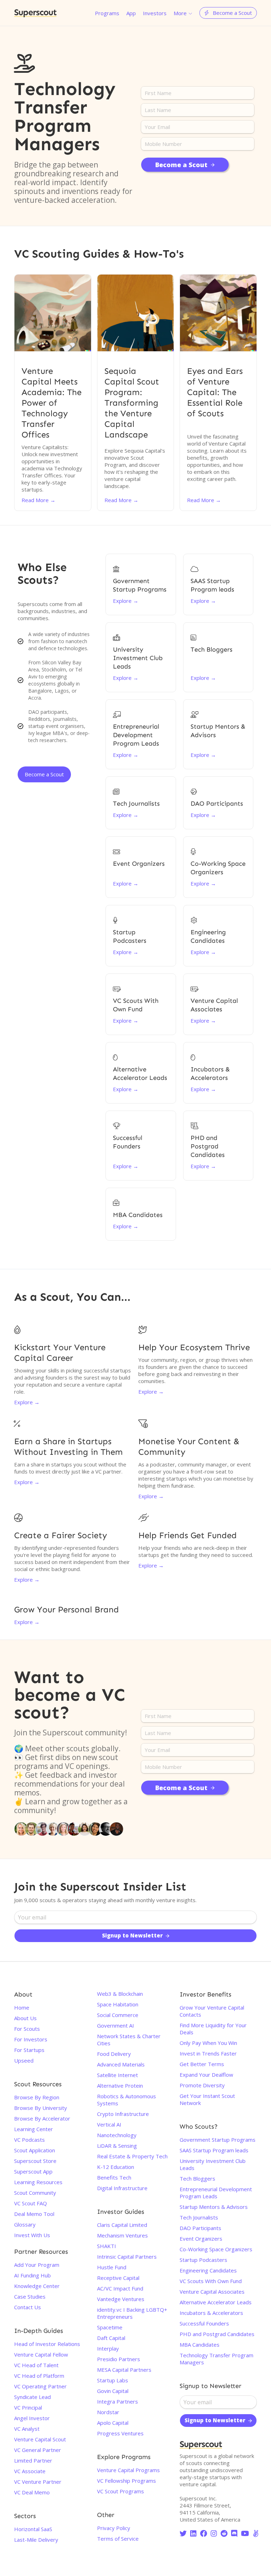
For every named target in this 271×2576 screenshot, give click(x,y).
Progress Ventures (120, 2433)
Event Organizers (201, 2239)
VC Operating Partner (40, 2386)
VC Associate (30, 2471)
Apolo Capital (113, 2423)
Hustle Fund (112, 2267)
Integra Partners (118, 2401)
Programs (107, 13)
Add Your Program (37, 2265)
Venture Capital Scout (40, 2439)
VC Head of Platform (39, 2376)
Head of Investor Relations (47, 2344)
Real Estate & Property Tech (132, 2156)
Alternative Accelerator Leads (216, 2302)
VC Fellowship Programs (127, 2481)
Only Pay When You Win (208, 2043)
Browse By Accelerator (42, 2118)
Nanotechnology (117, 2135)
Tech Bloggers (197, 2178)
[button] (183, 13)
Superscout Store (35, 2161)
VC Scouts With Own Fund (211, 2281)
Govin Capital (113, 2391)
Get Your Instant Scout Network (207, 2099)
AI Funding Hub (32, 2275)
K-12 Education (116, 2167)
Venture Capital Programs (128, 2470)
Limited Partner (33, 2460)
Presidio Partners (119, 2359)
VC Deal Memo (32, 2492)
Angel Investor (32, 2418)
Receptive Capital (118, 2278)
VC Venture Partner (38, 2482)
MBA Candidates (200, 2345)
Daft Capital (111, 2338)
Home (22, 2007)
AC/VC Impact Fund (120, 2288)
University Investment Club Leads (213, 2164)
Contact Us (28, 2307)
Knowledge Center (37, 2286)
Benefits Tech (114, 2177)
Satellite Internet (118, 2075)
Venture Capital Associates (212, 2292)
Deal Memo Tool (34, 2214)
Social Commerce (118, 2015)
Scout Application (35, 2150)
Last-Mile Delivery (36, 2540)
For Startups (29, 2050)
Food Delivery (114, 2054)
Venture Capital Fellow (41, 2354)
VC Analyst (27, 2429)
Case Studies (30, 2296)
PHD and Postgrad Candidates (217, 2334)
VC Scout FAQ (31, 2203)
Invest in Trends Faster (208, 2053)
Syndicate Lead (32, 2397)
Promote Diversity (202, 2085)
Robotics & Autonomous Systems (127, 2100)
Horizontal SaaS (33, 2529)
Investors (155, 13)
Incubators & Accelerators (211, 2313)
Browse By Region (37, 2097)
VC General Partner (38, 2450)
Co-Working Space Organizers (216, 2249)
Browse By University (41, 2108)
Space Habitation (118, 2004)
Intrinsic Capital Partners (127, 2257)
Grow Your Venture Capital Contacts (212, 2011)
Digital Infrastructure (122, 2188)
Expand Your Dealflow (206, 2075)
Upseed (24, 2060)
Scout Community (35, 2193)
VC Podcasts (29, 2140)
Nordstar (108, 2412)
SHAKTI (107, 2246)
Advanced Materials (121, 2064)
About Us (25, 2018)
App (131, 13)
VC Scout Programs (121, 2491)
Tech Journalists (199, 2217)
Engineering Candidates (208, 2270)
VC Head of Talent (36, 2365)
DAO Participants (200, 2228)
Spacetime (110, 2327)
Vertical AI (109, 2124)
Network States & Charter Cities (129, 2040)
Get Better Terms (202, 2064)
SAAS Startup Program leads (214, 2150)
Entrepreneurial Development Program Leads (216, 2193)
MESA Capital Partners (124, 2370)
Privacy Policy (114, 2528)
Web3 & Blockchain (120, 1994)
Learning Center (34, 2129)
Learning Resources (38, 2182)
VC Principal (28, 2407)
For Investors (31, 2039)
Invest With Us (32, 2235)
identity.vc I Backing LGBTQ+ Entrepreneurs (132, 2313)
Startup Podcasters (203, 2260)
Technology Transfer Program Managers (216, 2359)
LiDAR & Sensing (117, 2146)
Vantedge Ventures (121, 2299)
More (180, 13)
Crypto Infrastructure (123, 2114)
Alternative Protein (120, 2086)
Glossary (25, 2224)
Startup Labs (113, 2380)
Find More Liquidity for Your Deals (213, 2029)
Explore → (27, 1402)
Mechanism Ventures (122, 2235)
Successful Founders (204, 2323)
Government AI (116, 2025)
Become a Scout (44, 774)
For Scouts (27, 2029)
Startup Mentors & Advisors (214, 2207)
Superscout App (33, 2171)
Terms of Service (118, 2539)
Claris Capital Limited (122, 2225)
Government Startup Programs (218, 2140)
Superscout (35, 13)
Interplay (108, 2348)
